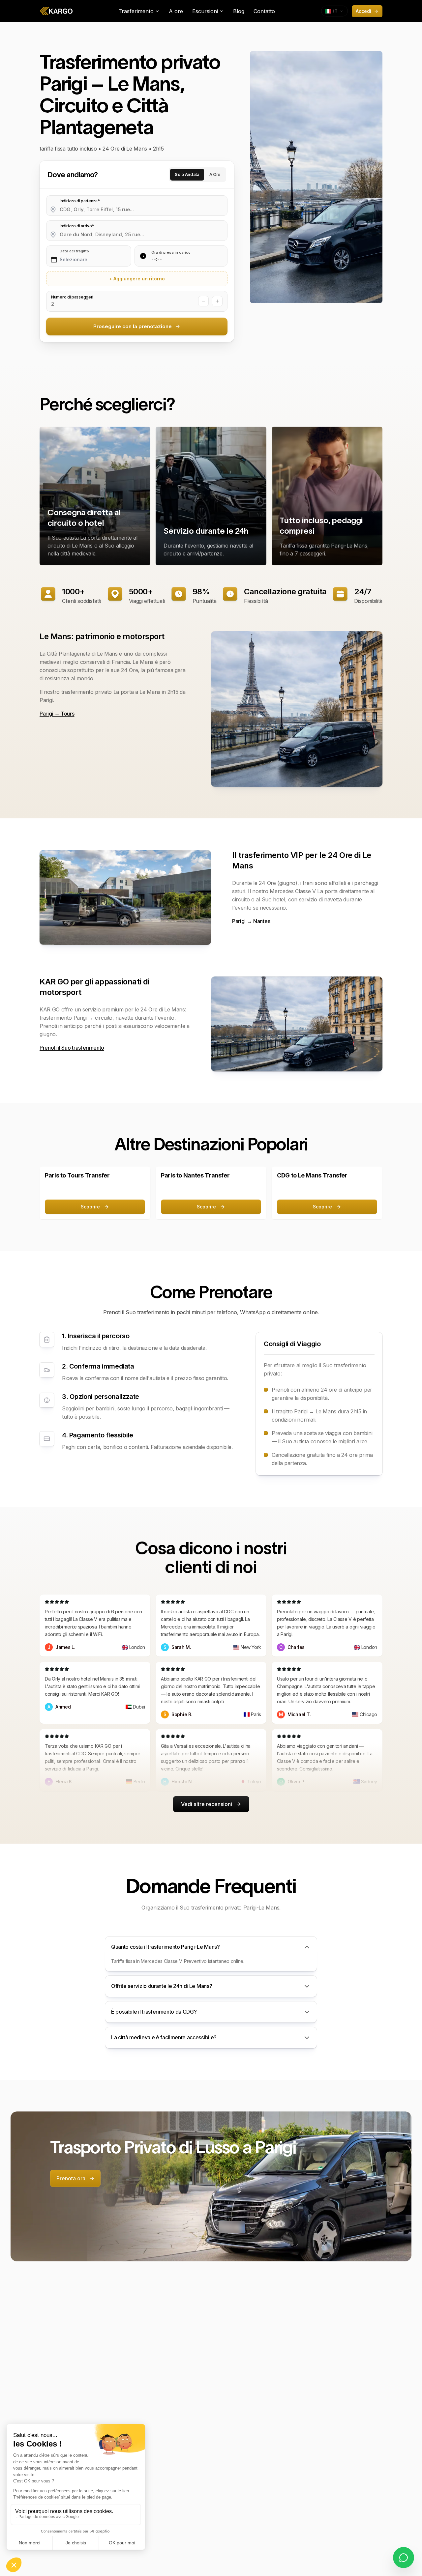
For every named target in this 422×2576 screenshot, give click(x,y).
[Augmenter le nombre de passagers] (217, 301)
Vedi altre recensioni (207, 1804)
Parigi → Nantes (251, 921)
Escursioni (205, 11)
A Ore (215, 174)
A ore (176, 11)
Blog (239, 11)
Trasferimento (136, 11)
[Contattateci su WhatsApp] (404, 2558)
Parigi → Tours (57, 714)
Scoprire (90, 1207)
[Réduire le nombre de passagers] (203, 301)
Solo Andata (187, 174)
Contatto (264, 11)
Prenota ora (71, 2178)
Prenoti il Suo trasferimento (72, 1048)
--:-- (157, 259)
